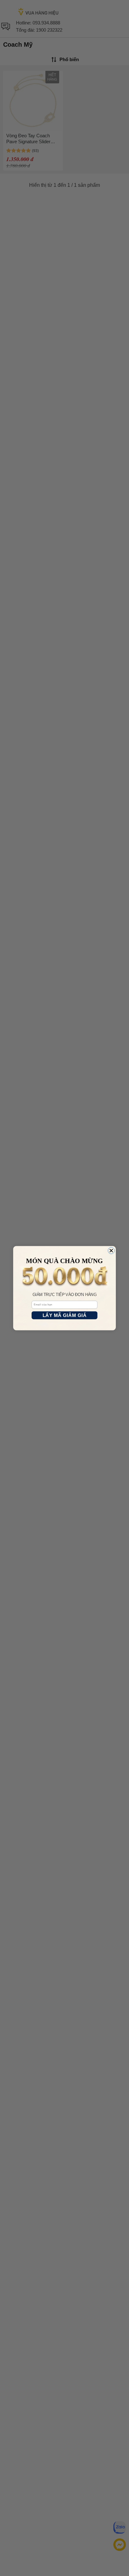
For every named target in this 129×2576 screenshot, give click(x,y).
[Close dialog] (111, 1250)
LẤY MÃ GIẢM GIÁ (65, 1315)
